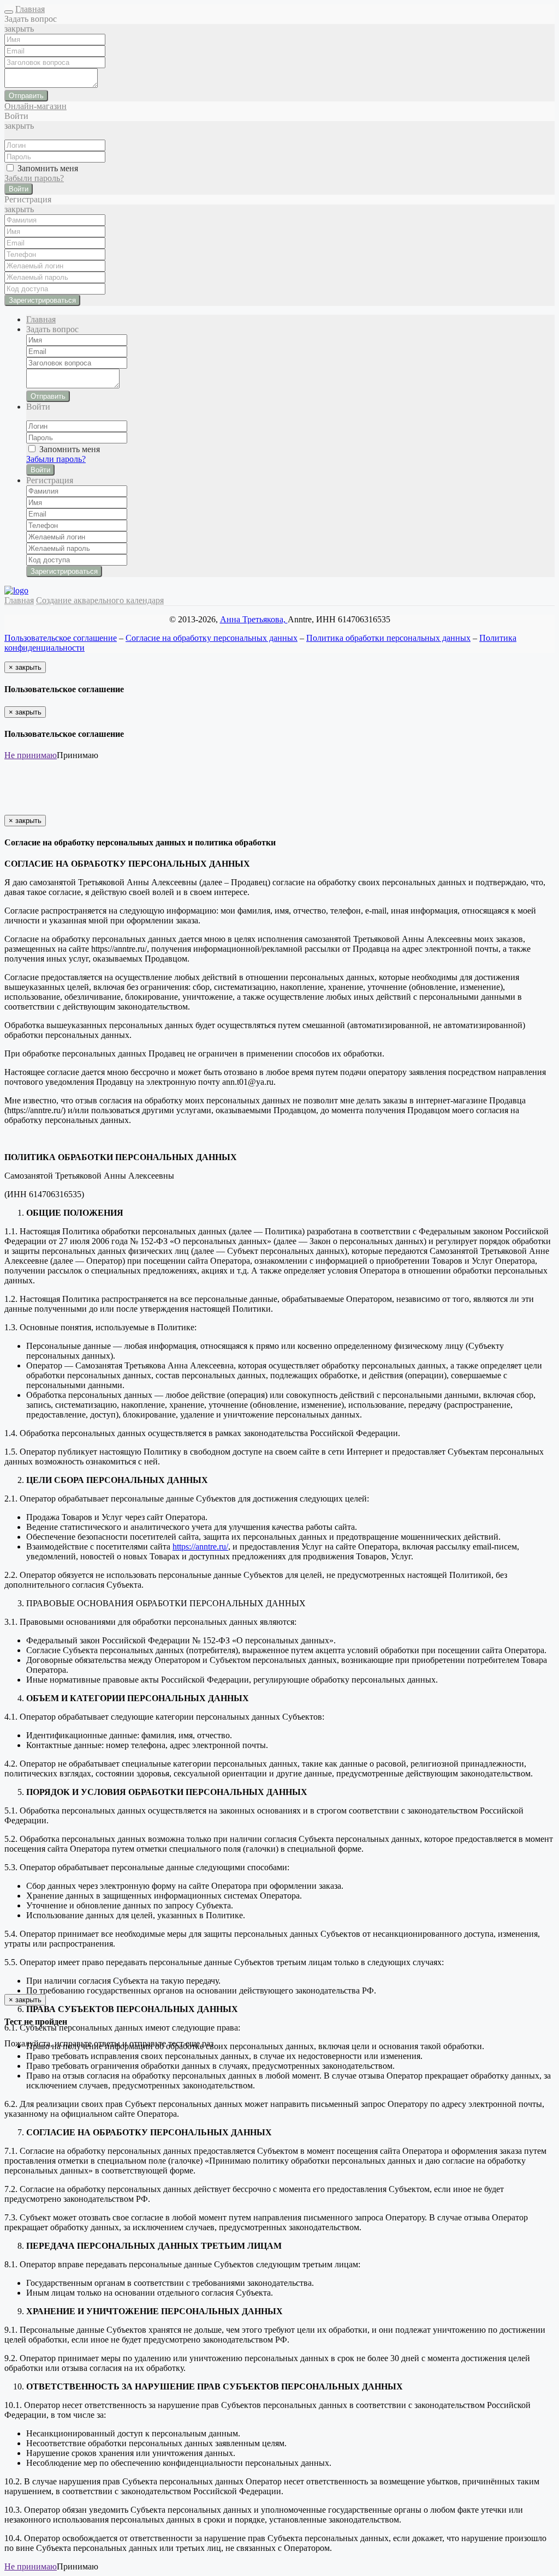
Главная (30, 9)
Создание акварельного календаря (100, 600)
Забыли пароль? (34, 178)
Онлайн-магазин (35, 106)
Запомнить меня (47, 168)
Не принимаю (31, 755)
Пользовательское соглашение (61, 638)
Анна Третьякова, (254, 619)
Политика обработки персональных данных (388, 638)
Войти (19, 189)
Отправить (26, 96)
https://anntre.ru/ (200, 1547)
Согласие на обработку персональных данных (212, 638)
